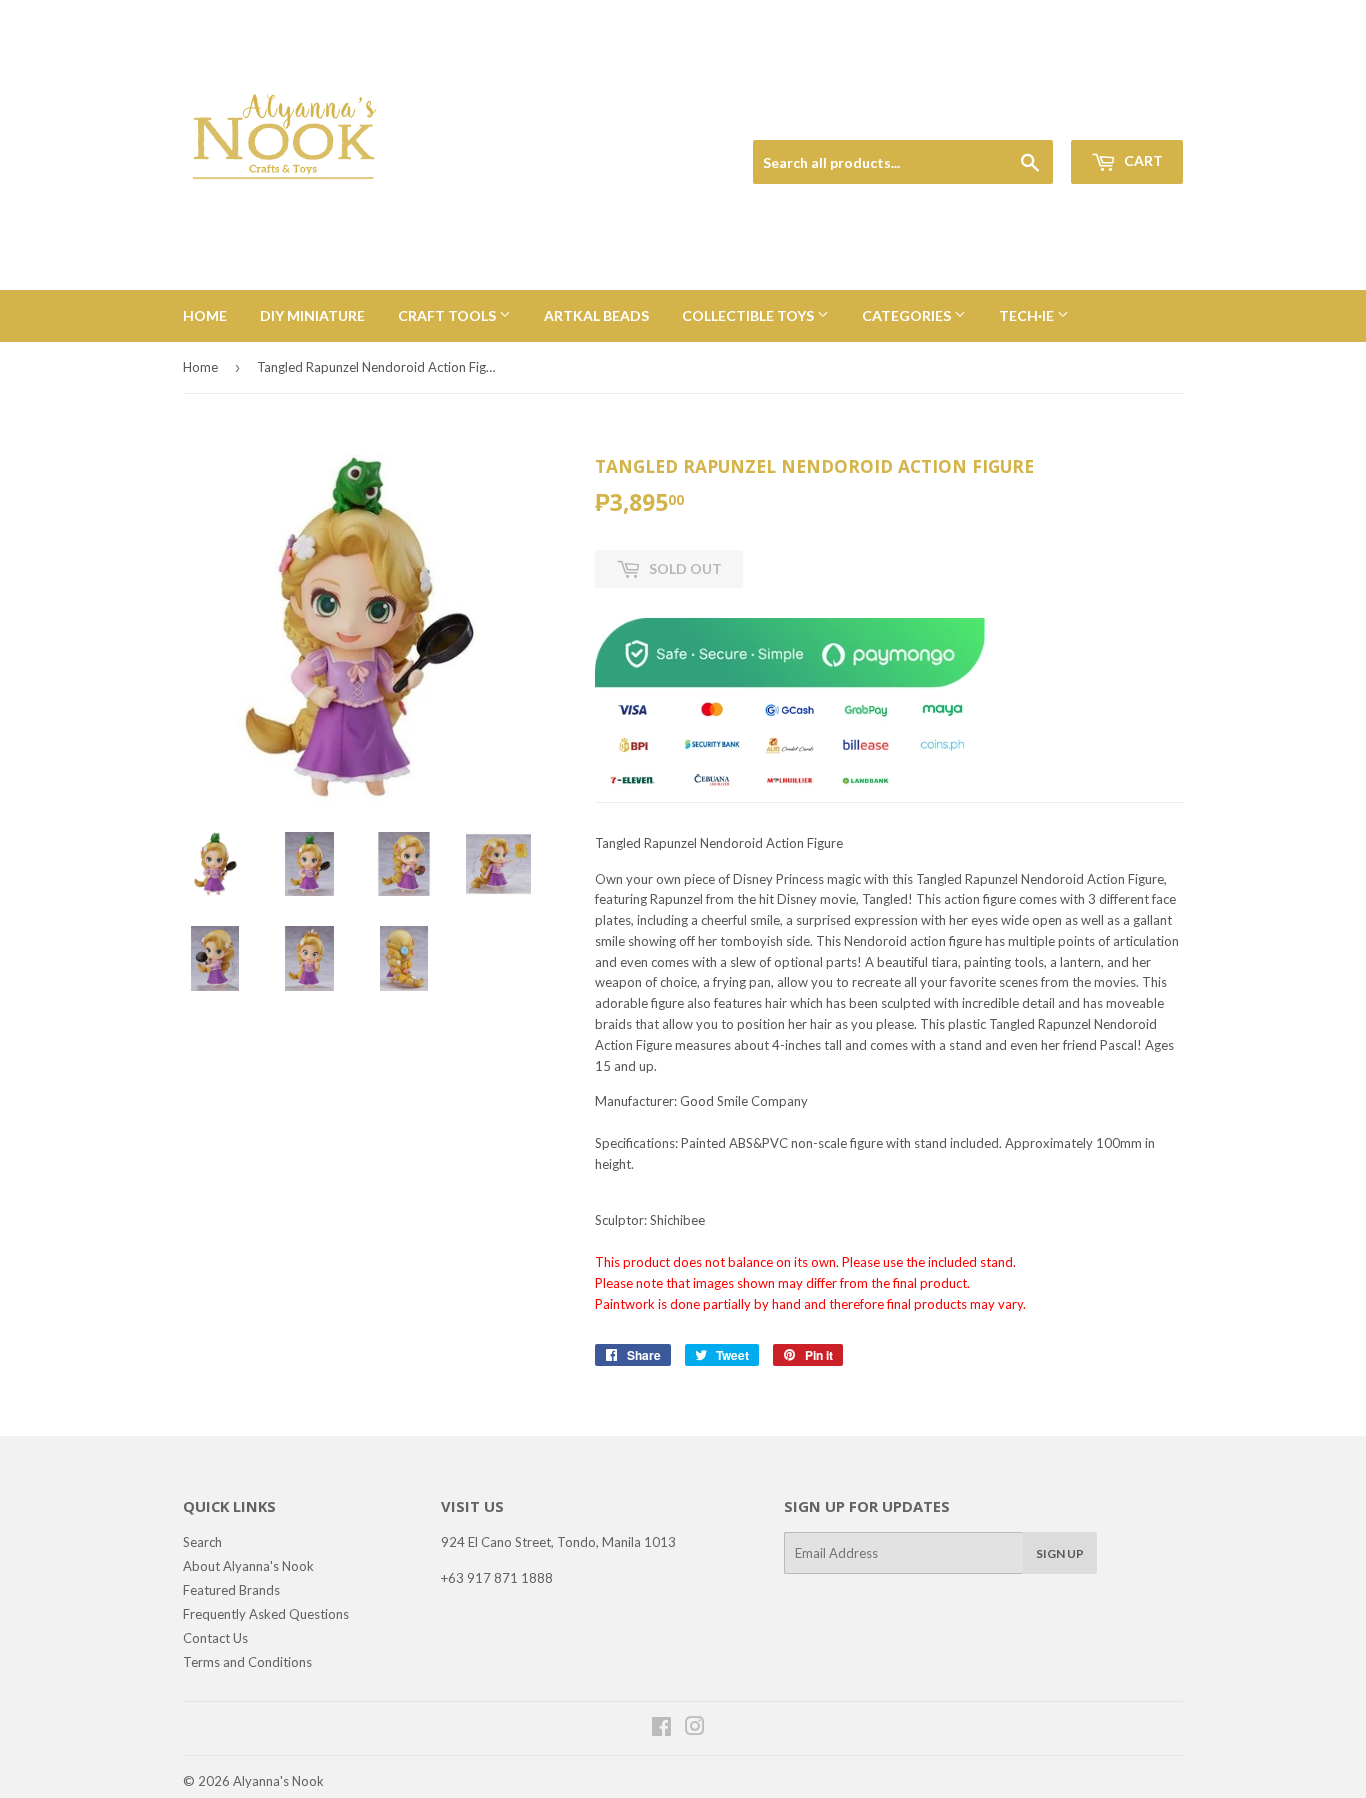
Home (205, 315)
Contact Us (215, 1638)
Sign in (1044, 116)
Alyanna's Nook (278, 1781)
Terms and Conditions (247, 1662)
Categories (908, 315)
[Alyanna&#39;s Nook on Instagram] (695, 1729)
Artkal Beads (596, 315)
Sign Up (1060, 1553)
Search (202, 1542)
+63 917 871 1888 (497, 1578)
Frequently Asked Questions (266, 1614)
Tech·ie (1028, 315)
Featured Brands (231, 1590)
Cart (1142, 160)
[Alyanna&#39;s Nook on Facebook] (661, 1729)
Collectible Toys (749, 315)
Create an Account (1134, 116)
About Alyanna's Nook (248, 1566)
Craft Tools (448, 315)
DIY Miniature (312, 315)
